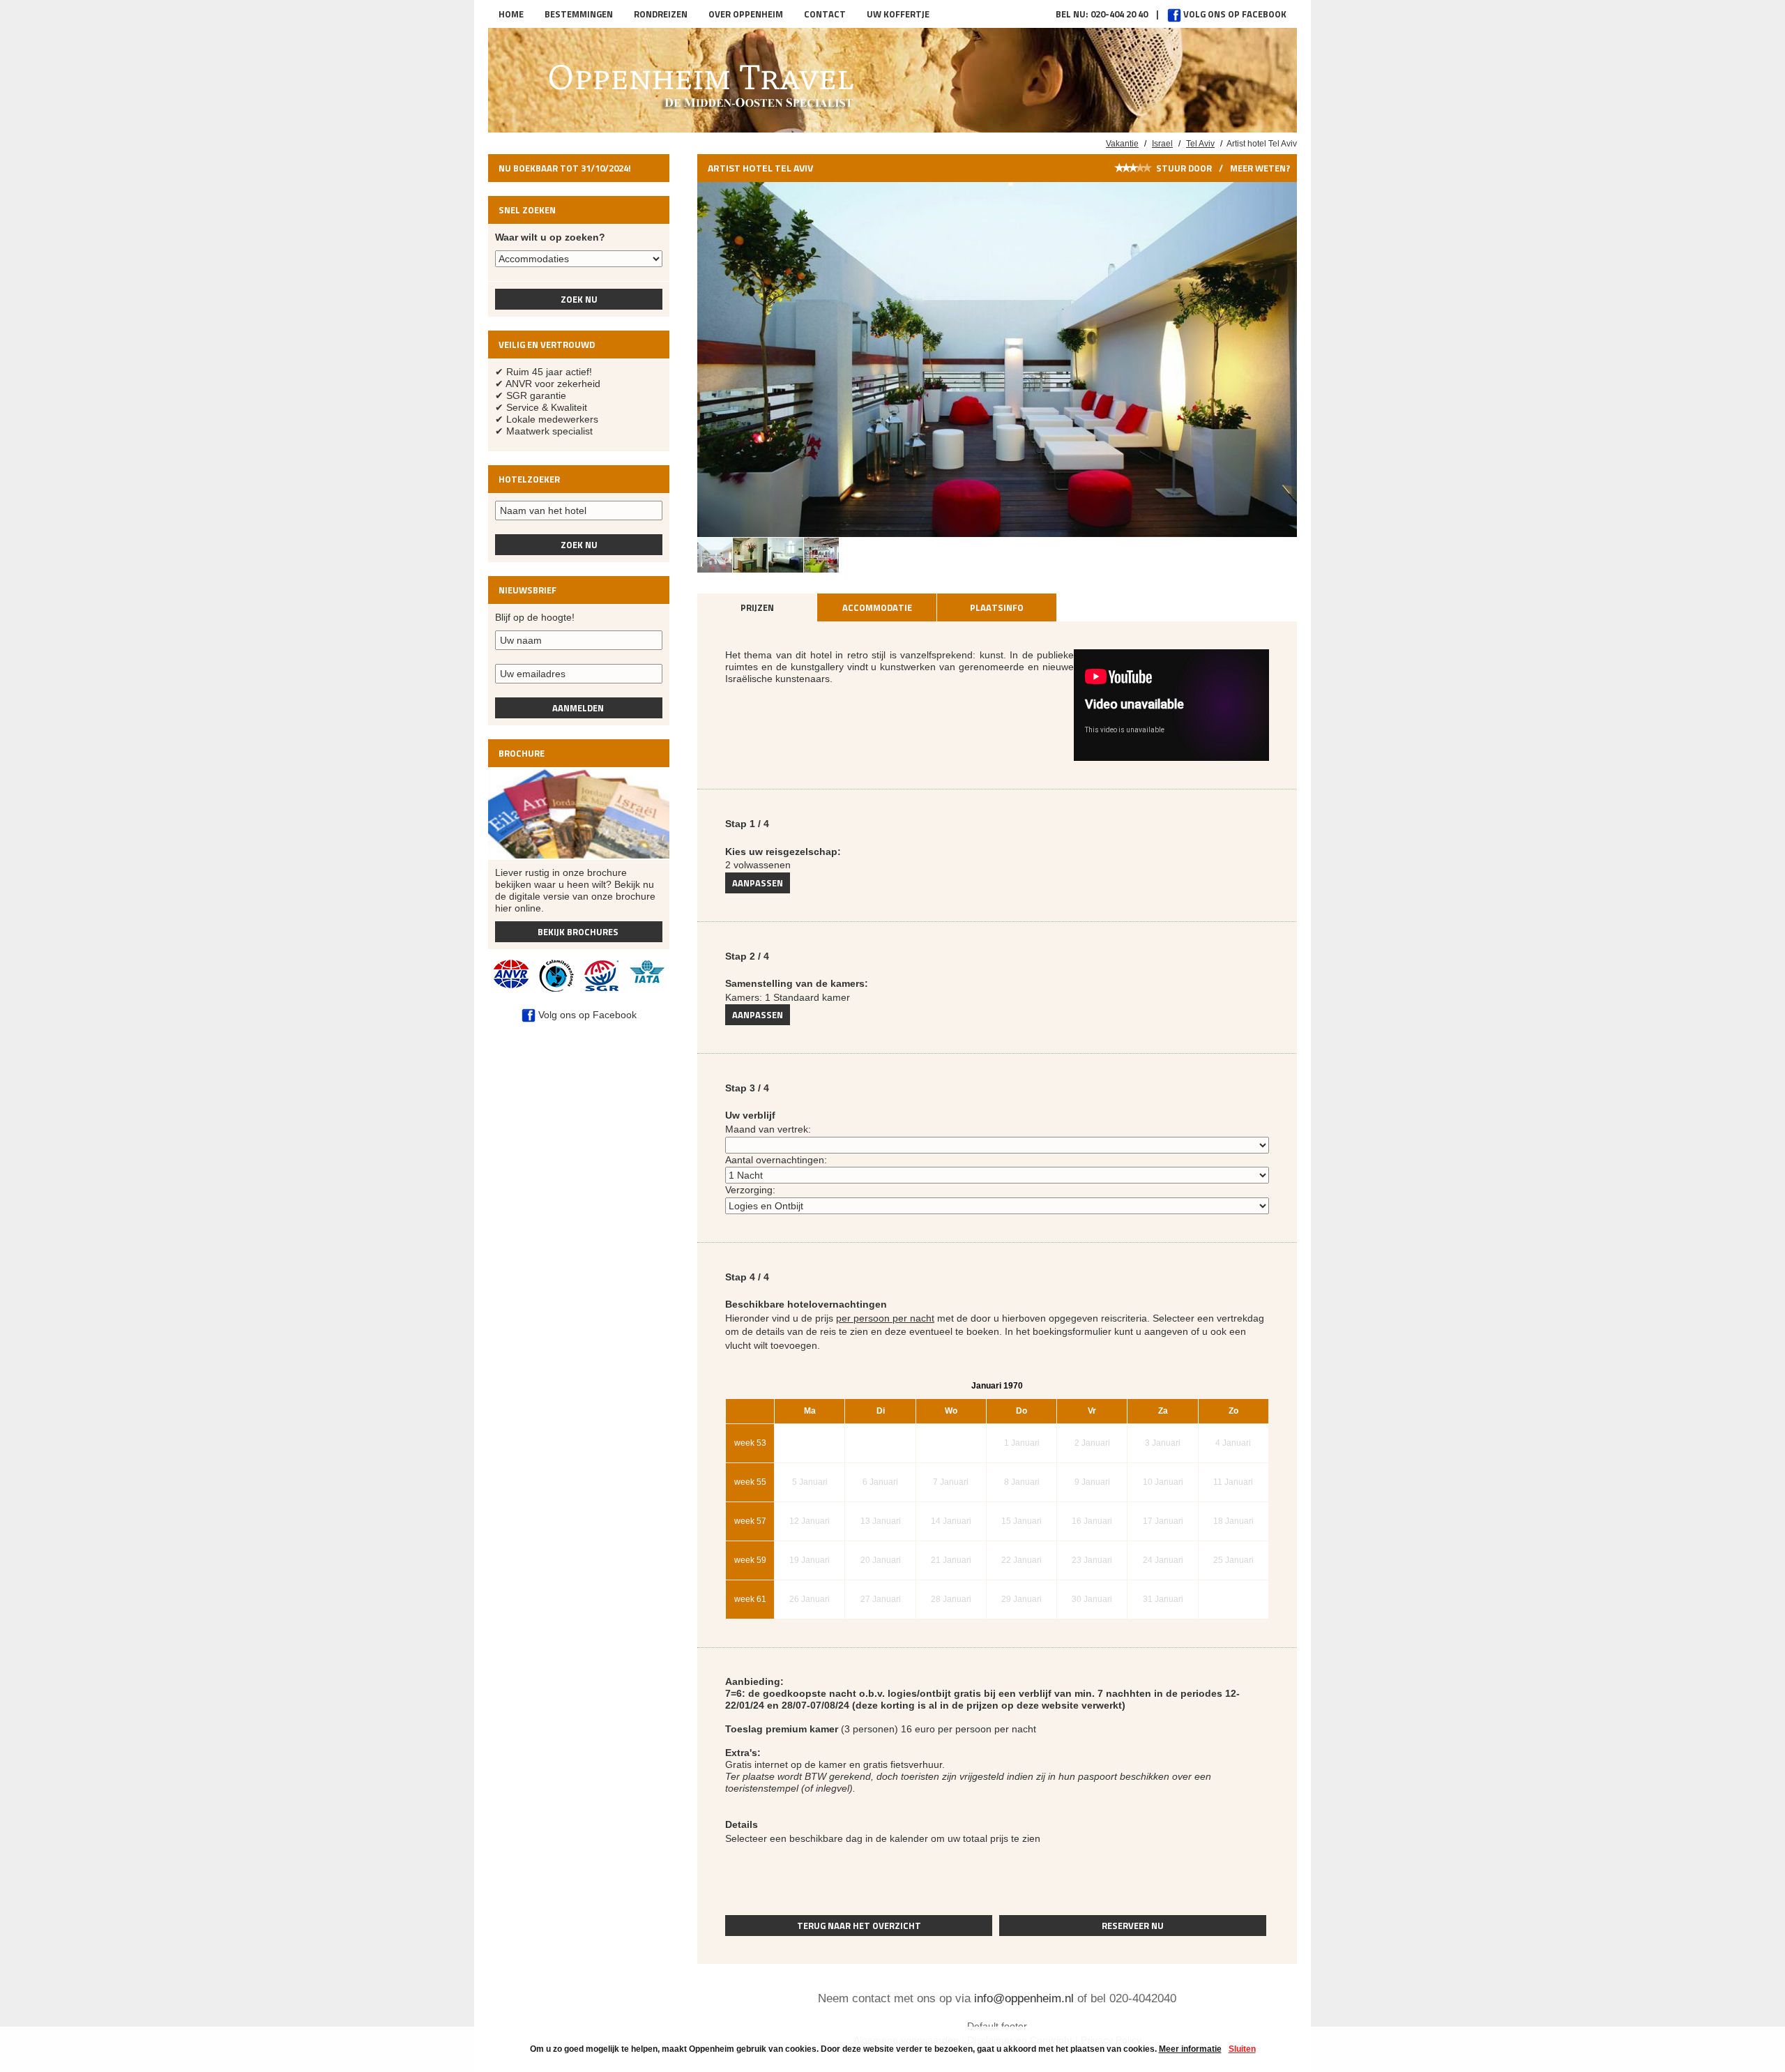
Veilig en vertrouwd (547, 345)
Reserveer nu (1133, 1926)
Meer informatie (1190, 2049)
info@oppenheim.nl (1024, 1998)
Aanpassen (758, 883)
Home (511, 14)
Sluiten (1242, 2049)
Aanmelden (578, 708)
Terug (859, 1926)
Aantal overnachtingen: (776, 1160)
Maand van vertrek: (768, 1129)
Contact (825, 14)
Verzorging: (750, 1190)
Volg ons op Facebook (1234, 14)
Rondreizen (661, 14)
